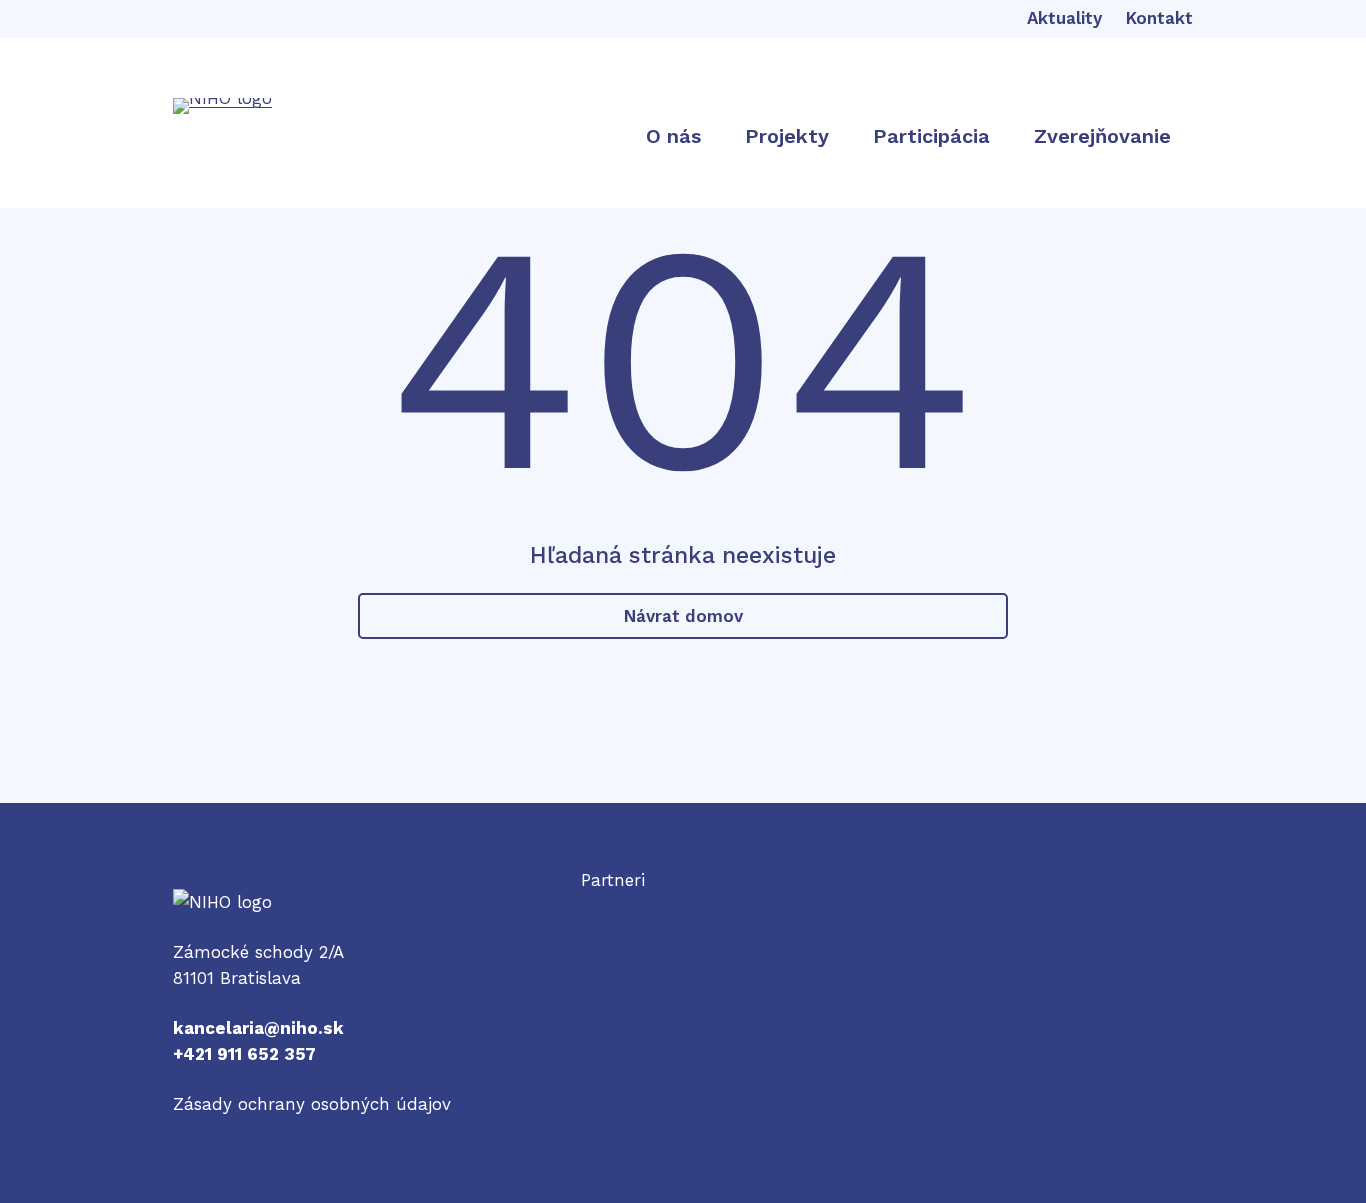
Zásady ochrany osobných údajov (312, 1104)
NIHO (194, 902)
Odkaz (607, 906)
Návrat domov (683, 616)
